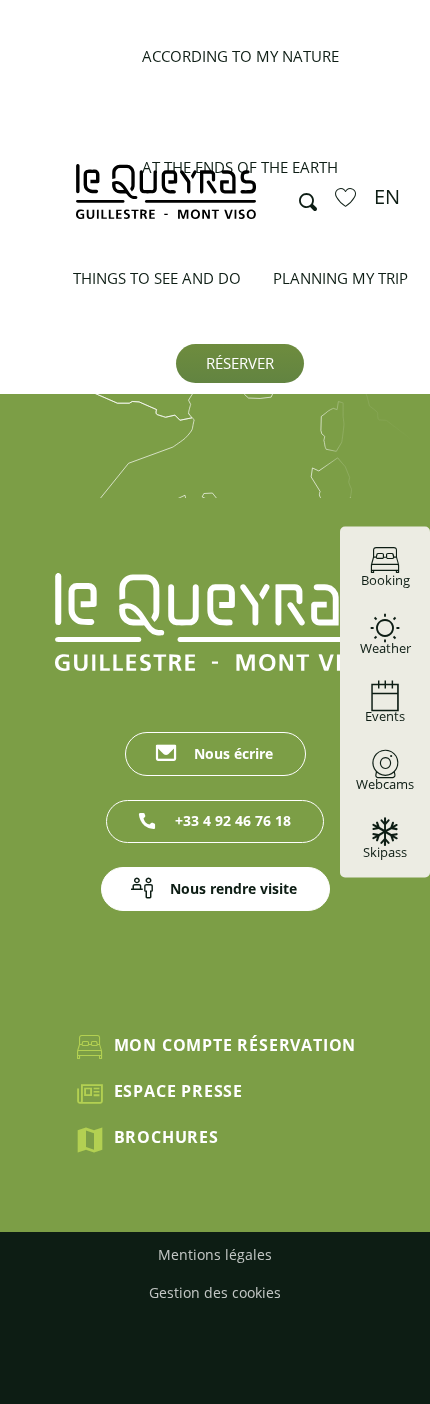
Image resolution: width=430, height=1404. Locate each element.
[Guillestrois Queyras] (166, 201)
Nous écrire (233, 753)
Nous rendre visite (233, 888)
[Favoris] (348, 197)
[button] (302, 197)
